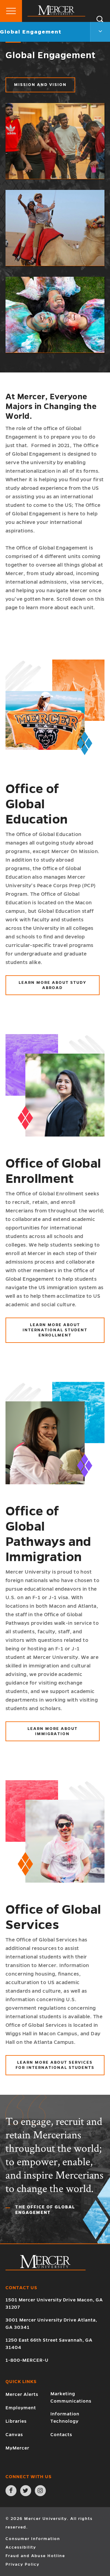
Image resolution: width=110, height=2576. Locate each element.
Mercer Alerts (22, 2394)
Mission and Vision (40, 85)
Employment (21, 2408)
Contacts (61, 2435)
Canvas (14, 2435)
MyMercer (17, 2448)
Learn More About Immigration (53, 1731)
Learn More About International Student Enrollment (55, 1330)
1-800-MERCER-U (27, 2360)
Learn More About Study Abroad (53, 985)
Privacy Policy (22, 2564)
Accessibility (21, 2547)
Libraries (16, 2421)
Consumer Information (33, 2539)
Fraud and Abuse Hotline (35, 2556)
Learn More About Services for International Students (55, 2065)
